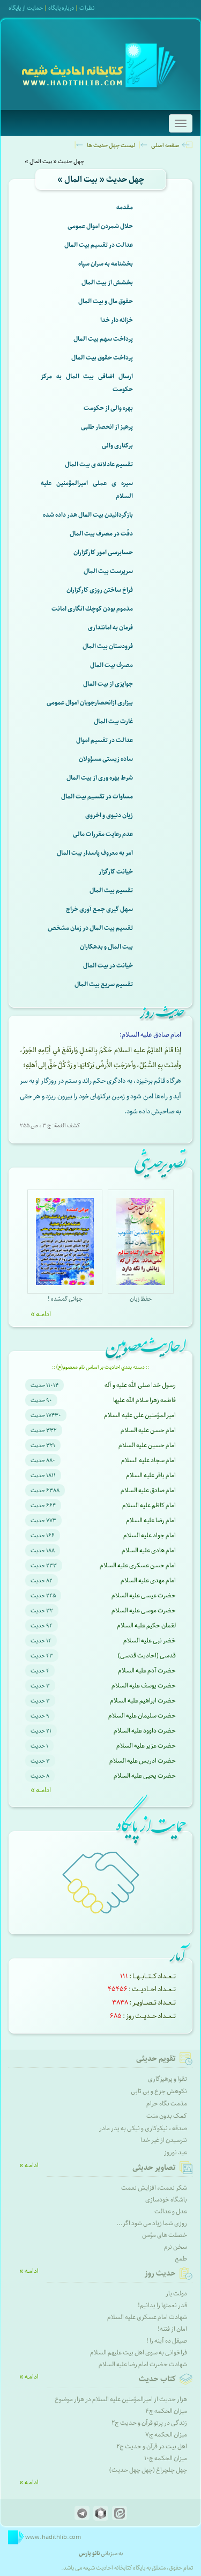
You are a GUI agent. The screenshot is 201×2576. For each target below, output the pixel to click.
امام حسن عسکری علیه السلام (138, 1565)
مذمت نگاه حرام (167, 2104)
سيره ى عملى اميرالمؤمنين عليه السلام (87, 490)
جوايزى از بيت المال (108, 684)
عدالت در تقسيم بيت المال (99, 245)
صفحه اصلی (165, 145)
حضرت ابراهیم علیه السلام (143, 1701)
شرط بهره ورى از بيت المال (100, 778)
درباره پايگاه (61, 8)
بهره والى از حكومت (108, 408)
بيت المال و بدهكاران (106, 947)
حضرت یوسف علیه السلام (144, 1686)
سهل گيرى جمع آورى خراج (99, 909)
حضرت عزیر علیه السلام (146, 1746)
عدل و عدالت (171, 2211)
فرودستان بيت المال (108, 646)
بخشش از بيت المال (107, 282)
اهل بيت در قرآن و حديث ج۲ (152, 2446)
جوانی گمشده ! (65, 1299)
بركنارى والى (117, 446)
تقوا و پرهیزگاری (167, 2079)
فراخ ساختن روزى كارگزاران (100, 590)
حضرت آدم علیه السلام (147, 1671)
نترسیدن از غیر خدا (164, 2140)
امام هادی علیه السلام (149, 1550)
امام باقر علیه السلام (151, 1475)
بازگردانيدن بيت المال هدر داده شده (88, 515)
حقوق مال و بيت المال (106, 301)
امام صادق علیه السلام (148, 1490)
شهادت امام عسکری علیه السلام (147, 2317)
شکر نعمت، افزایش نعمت (154, 2188)
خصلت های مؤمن (165, 2235)
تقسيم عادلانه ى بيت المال (99, 464)
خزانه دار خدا (117, 320)
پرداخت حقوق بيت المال (102, 358)
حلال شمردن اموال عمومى (100, 226)
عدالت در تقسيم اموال (105, 740)
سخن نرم (176, 2247)
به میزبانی (101, 2553)
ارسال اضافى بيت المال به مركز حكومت (87, 383)
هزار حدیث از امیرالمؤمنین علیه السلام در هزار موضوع (121, 2399)
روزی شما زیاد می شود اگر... (152, 2223)
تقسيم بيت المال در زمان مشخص (90, 928)
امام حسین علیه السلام (147, 1445)
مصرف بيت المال (111, 665)
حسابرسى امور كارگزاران (103, 552)
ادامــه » (41, 1314)
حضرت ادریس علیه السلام (143, 1761)
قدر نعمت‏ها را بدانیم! (162, 2305)
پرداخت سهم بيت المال (103, 339)
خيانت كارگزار (116, 872)
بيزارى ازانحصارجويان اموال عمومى (90, 703)
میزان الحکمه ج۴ (166, 2411)
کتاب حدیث (157, 2379)
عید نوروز (176, 2152)
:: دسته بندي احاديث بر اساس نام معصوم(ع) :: (100, 1367)
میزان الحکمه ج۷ (166, 2435)
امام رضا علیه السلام (151, 1520)
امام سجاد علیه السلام (148, 1460)
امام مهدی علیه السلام (148, 1580)
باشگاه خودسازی (166, 2200)
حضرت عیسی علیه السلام (144, 1595)
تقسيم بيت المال (111, 890)
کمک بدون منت (167, 2116)
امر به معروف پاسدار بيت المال (95, 853)
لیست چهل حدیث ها (111, 145)
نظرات (87, 8)
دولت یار (176, 2294)
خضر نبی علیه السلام (150, 1641)
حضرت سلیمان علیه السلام (142, 1716)
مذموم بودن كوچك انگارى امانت (92, 609)
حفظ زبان (141, 1299)
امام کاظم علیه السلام (149, 1505)
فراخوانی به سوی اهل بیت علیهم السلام (139, 2353)
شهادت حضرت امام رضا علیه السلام (143, 2364)
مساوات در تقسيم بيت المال (97, 797)
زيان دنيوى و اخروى (109, 815)
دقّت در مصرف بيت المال (101, 534)
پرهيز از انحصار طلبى (107, 427)
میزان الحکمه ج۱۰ (166, 2458)
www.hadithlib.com (53, 2537)
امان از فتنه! (172, 2329)
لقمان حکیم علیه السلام (146, 1625)
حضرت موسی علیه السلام (144, 1610)
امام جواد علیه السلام (150, 1535)
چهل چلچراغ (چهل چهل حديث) (148, 2470)
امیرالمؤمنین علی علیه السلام (140, 1415)
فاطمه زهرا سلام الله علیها (144, 1400)
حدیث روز (160, 2273)
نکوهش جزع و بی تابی (159, 2091)
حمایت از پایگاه (26, 8)
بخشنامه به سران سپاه (106, 264)
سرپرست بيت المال (108, 571)
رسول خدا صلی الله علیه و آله (140, 1385)
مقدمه (125, 207)
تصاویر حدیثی (154, 2168)
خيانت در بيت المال (108, 966)
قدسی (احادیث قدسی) (147, 1656)
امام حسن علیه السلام (148, 1430)
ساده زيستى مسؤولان (106, 759)
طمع (181, 2259)
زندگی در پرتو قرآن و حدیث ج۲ (149, 2423)
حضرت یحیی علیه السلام (145, 1776)
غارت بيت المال (113, 721)
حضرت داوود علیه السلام (145, 1731)
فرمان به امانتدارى (110, 628)
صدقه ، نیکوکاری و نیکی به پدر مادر (143, 2128)
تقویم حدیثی (156, 2059)
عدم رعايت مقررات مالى (103, 834)
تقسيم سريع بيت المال (104, 984)
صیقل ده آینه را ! (167, 2341)
